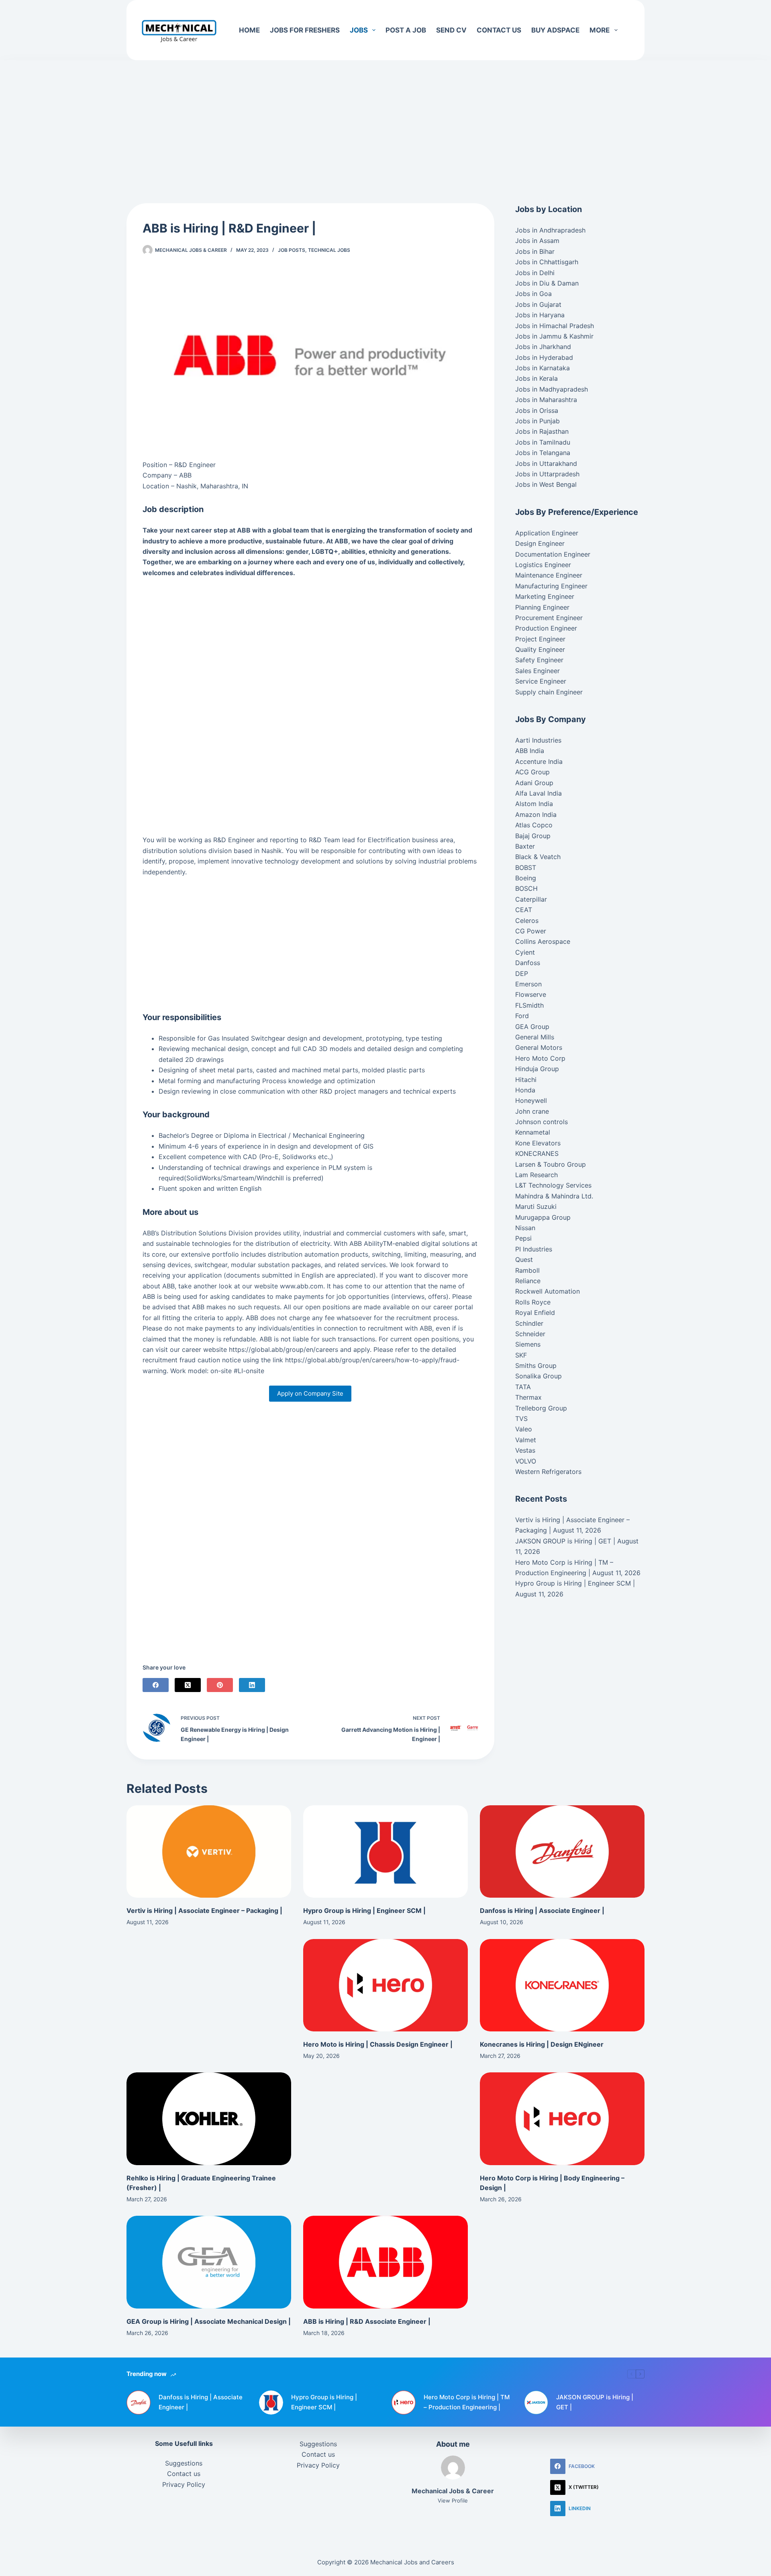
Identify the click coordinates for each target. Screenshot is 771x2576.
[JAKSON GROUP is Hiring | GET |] (536, 2402)
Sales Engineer (537, 671)
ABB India (530, 751)
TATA (523, 1387)
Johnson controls (542, 1122)
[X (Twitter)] (188, 1685)
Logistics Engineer (543, 565)
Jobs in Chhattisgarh (547, 262)
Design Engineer (540, 543)
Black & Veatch (538, 857)
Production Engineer (546, 628)
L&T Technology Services (553, 1185)
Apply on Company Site (310, 1393)
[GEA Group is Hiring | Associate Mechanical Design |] (209, 2262)
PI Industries (534, 1249)
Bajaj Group (533, 836)
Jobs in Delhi (535, 273)
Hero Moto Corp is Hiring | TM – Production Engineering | (467, 2402)
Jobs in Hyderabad (544, 357)
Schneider (530, 1334)
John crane (532, 1111)
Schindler (529, 1323)
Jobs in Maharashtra (546, 400)
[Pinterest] (220, 1685)
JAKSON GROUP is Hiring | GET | (565, 1541)
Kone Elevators (538, 1143)
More (600, 30)
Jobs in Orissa (537, 410)
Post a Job (406, 30)
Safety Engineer (539, 660)
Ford (522, 1016)
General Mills (535, 1037)
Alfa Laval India (538, 793)
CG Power (531, 931)
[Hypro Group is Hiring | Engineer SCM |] (385, 1852)
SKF (521, 1355)
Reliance (528, 1281)
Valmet (526, 1440)
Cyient (525, 952)
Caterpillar (531, 899)
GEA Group (532, 1027)
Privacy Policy (184, 2484)
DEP (522, 974)
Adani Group (534, 783)
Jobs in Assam (537, 241)
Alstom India (534, 804)
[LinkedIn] (252, 1685)
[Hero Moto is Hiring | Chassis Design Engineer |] (385, 1985)
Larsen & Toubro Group (551, 1164)
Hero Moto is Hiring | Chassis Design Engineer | (378, 2044)
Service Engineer (541, 681)
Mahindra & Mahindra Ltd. (554, 1196)
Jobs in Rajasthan (542, 431)
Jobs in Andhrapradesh (550, 230)
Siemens (528, 1344)
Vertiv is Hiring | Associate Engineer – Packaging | (204, 1911)
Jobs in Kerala (536, 378)
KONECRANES (537, 1153)
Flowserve (531, 994)
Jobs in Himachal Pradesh (555, 326)
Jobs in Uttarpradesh (547, 474)
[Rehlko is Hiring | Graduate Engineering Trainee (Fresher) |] (209, 2119)
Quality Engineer (540, 649)
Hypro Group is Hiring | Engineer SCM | (575, 1584)
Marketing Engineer (545, 596)
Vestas (525, 1450)
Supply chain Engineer (549, 692)
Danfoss (528, 963)
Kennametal (533, 1132)
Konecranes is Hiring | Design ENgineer (542, 2044)
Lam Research (536, 1175)
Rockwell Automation (548, 1291)
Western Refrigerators (548, 1472)
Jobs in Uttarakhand (546, 463)
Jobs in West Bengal (546, 484)
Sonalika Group (538, 1376)
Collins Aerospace (543, 941)
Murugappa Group (543, 1217)
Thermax (528, 1397)
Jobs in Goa (533, 294)
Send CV (451, 30)
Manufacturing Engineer (551, 586)
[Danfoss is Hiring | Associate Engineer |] (562, 1852)
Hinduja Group (537, 1069)
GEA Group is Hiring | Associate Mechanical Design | (209, 2321)
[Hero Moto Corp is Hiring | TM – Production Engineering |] (404, 2402)
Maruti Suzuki (536, 1206)
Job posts (292, 250)
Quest (524, 1259)
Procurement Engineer (549, 618)
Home (249, 30)
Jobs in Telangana (543, 453)
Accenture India (539, 761)
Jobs (359, 30)
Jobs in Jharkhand (543, 347)
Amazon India (536, 814)
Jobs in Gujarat (538, 304)
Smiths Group (536, 1366)
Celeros (527, 921)
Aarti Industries (538, 740)
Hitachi (526, 1080)
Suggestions (184, 2463)
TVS (521, 1419)
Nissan (525, 1228)
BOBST (526, 868)
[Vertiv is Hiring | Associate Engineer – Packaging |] (209, 1852)
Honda (525, 1090)
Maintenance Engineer (549, 575)
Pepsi (523, 1238)
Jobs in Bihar (535, 251)
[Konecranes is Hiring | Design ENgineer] (562, 1985)
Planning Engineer (542, 607)
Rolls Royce (533, 1302)
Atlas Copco (534, 825)
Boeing (526, 878)
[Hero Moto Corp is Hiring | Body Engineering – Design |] (562, 2119)
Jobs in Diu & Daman (547, 283)
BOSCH (526, 888)
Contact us (499, 30)
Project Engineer (540, 639)
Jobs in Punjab (537, 421)
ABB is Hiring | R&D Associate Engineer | (367, 2321)
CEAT (524, 910)
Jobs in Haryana (540, 315)
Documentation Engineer (553, 554)
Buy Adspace (555, 30)
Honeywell (531, 1100)
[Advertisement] (385, 120)
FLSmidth (529, 1005)
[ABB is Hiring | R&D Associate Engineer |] (385, 2262)
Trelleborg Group (541, 1408)
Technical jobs (329, 250)
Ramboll (527, 1270)
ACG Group (532, 772)
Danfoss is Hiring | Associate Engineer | (542, 1911)
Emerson (528, 984)
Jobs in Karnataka (543, 368)
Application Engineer (547, 533)
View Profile (453, 2500)
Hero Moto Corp (540, 1058)
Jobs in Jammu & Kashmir (554, 336)
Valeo (524, 1429)
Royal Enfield (535, 1312)
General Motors (539, 1047)
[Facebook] (156, 1685)
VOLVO (526, 1461)
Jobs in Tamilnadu (543, 442)
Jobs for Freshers (305, 30)
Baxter (525, 846)
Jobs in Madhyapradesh (552, 389)
